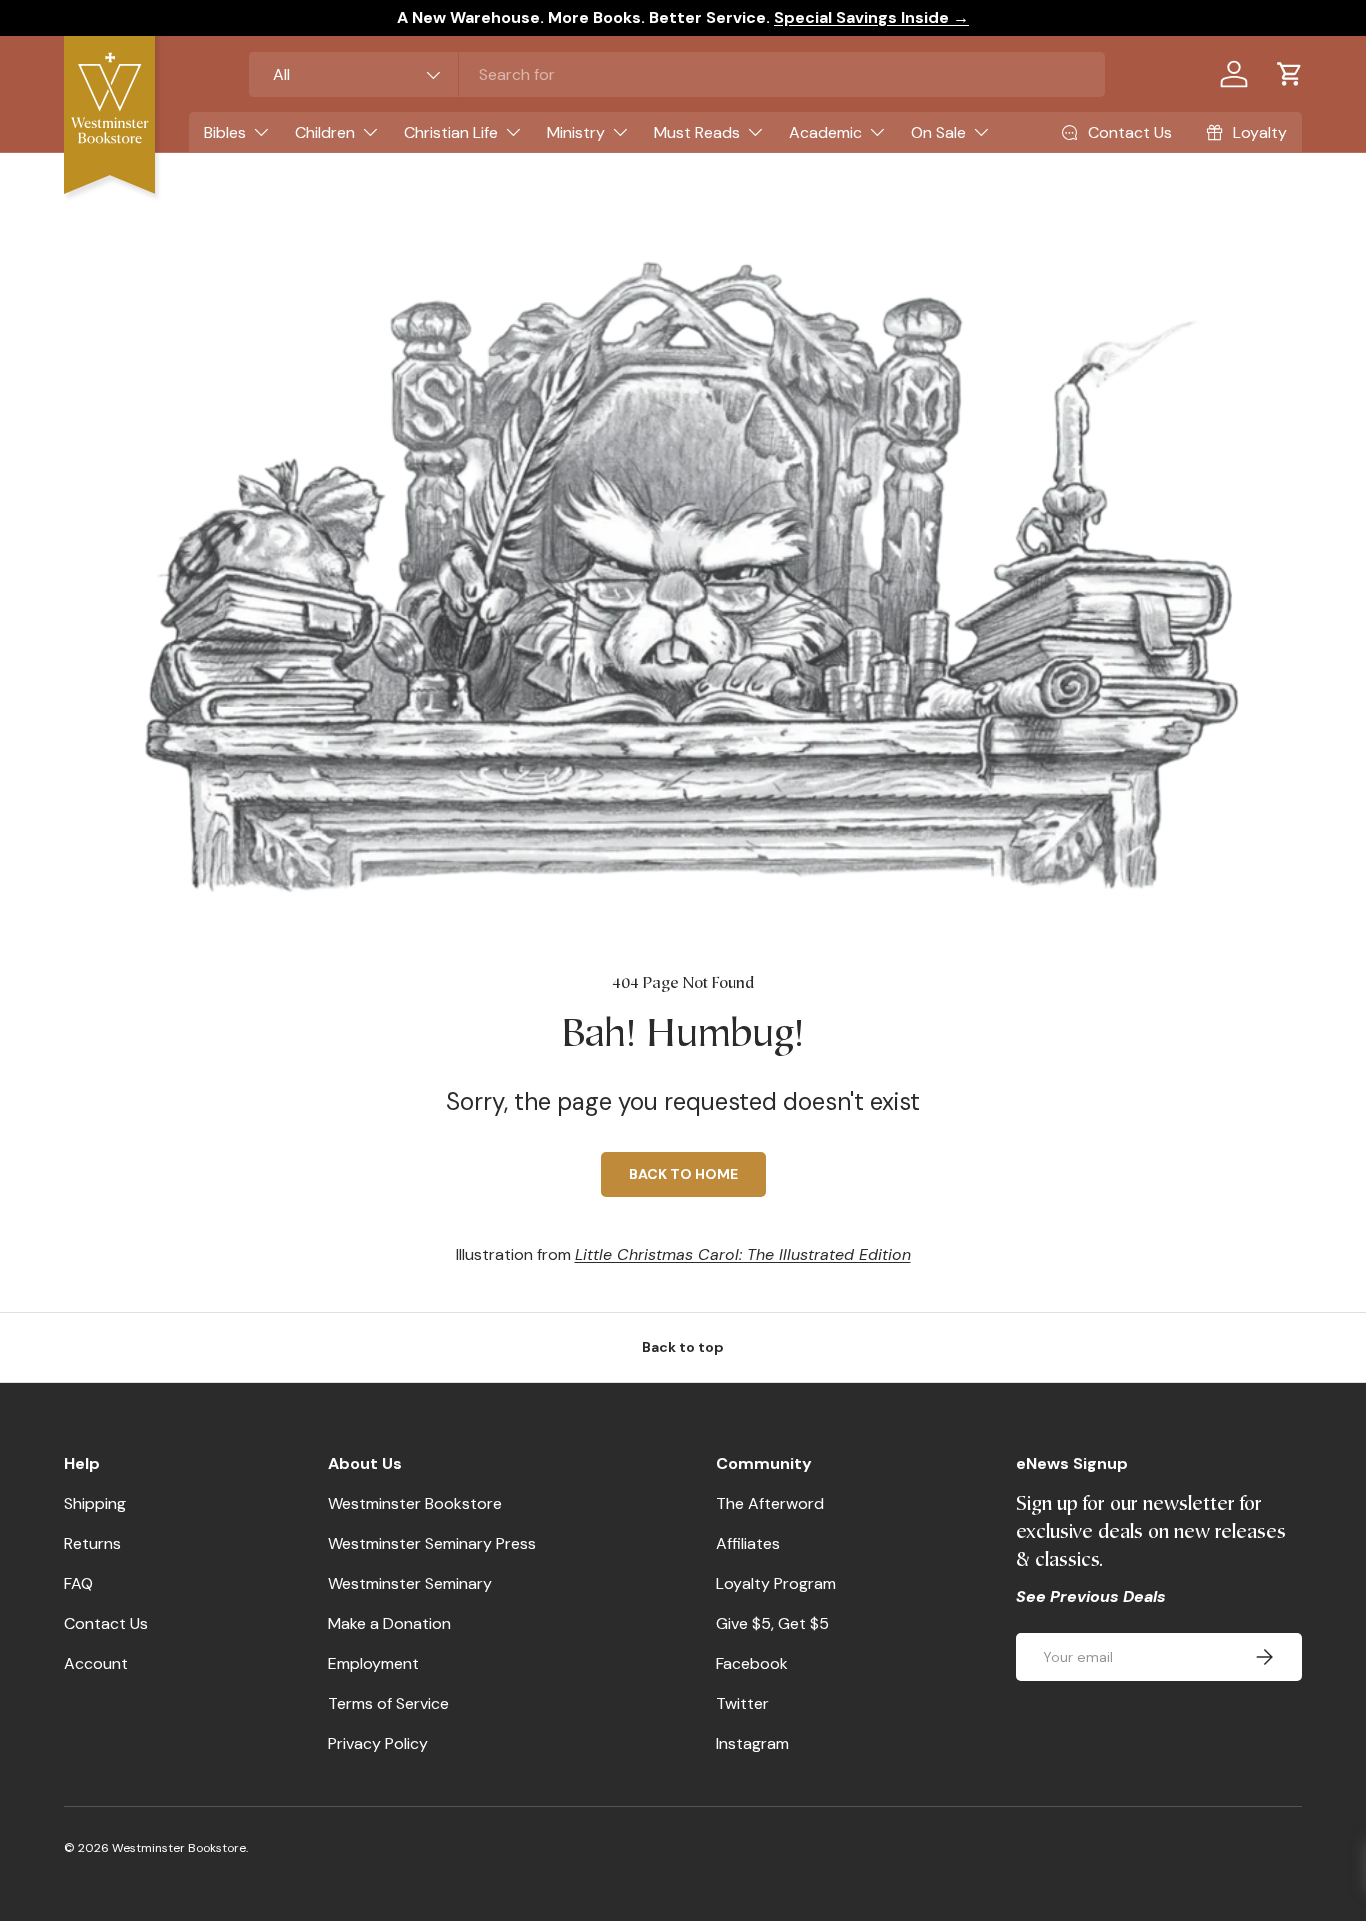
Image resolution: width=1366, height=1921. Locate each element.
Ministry (576, 132)
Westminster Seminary (410, 1583)
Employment (373, 1663)
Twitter (742, 1703)
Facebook (752, 1663)
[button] (1290, 74)
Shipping (95, 1503)
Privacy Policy (378, 1743)
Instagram (752, 1743)
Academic (825, 132)
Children (325, 132)
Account (96, 1663)
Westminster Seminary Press (432, 1543)
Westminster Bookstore (415, 1503)
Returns (92, 1543)
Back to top (683, 1347)
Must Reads (697, 132)
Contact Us (106, 1623)
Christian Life (451, 132)
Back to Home (683, 1174)
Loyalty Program (776, 1583)
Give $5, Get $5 (772, 1623)
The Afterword (770, 1503)
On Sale (938, 132)
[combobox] (677, 74)
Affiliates (748, 1543)
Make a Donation (389, 1623)
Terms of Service (388, 1703)
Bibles (225, 132)
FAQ (78, 1583)
